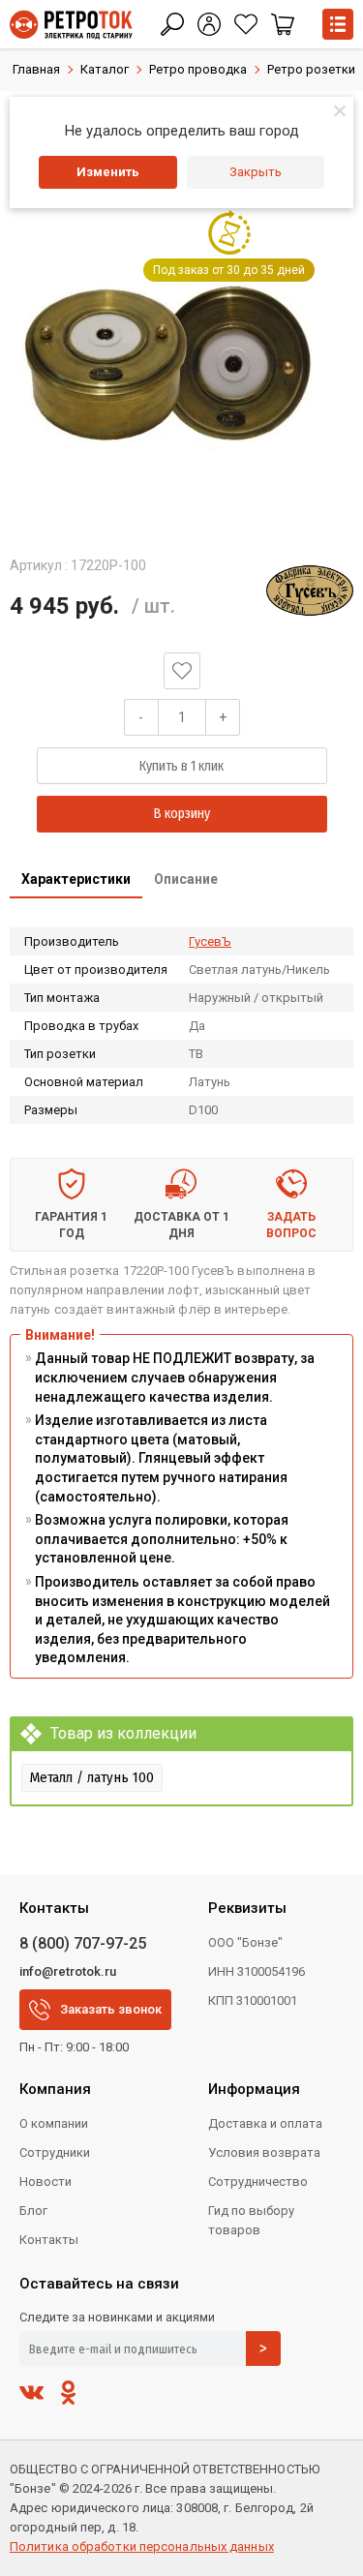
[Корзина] (283, 24)
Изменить (108, 172)
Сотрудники (55, 2152)
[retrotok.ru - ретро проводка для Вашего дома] (71, 25)
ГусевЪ (210, 941)
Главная (36, 69)
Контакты (49, 2240)
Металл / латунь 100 (92, 1777)
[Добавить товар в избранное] (182, 671)
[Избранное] (246, 24)
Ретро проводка (198, 69)
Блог (33, 2211)
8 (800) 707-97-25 (83, 1943)
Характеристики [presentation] (76, 879)
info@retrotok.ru (68, 1971)
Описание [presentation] (186, 879)
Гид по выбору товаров (251, 2220)
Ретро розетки (311, 69)
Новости (45, 2182)
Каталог (105, 69)
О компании (54, 2123)
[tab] (76, 881)
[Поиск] (172, 24)
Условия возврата (264, 2152)
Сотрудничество (258, 2182)
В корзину (182, 814)
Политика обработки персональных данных (142, 2546)
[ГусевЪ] (310, 591)
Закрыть (256, 172)
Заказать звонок (111, 2009)
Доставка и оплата (265, 2123)
